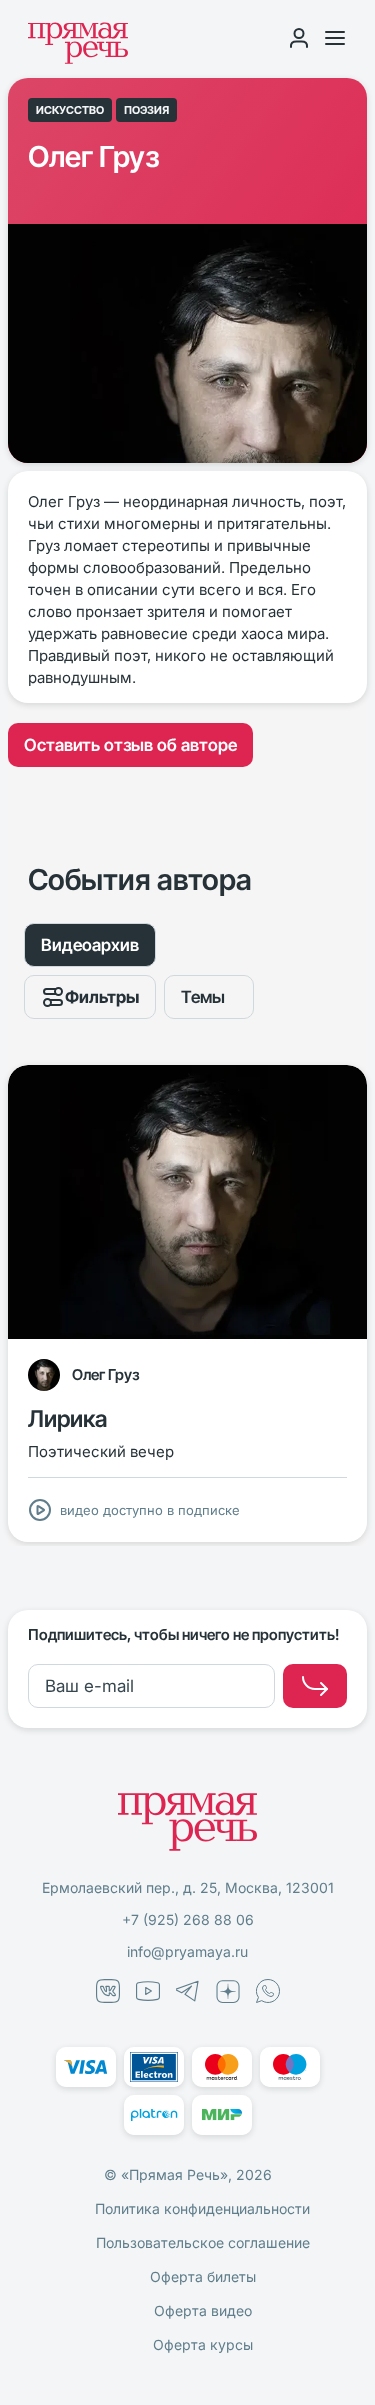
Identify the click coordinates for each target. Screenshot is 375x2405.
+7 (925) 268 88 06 (188, 1919)
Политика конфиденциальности (202, 2208)
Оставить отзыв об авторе (130, 745)
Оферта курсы (203, 2344)
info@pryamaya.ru (187, 1951)
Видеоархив (90, 945)
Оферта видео (203, 2310)
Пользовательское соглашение (203, 2242)
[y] (315, 1686)
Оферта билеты (203, 2276)
